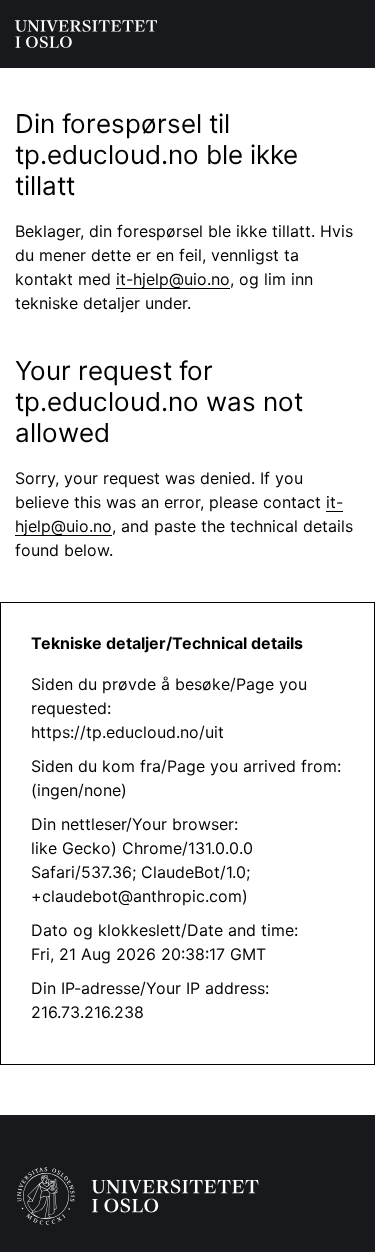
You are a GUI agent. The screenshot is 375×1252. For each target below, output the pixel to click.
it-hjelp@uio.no (173, 279)
